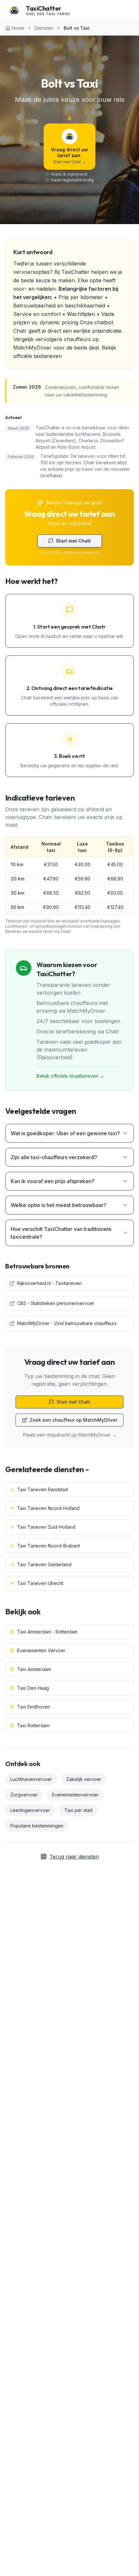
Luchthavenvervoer (31, 1779)
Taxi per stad (78, 1810)
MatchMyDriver (32, 348)
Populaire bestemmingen (37, 1826)
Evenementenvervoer (75, 1795)
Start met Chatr (74, 541)
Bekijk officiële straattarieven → (70, 1076)
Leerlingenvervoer (30, 1810)
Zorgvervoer (24, 1795)
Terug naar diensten (74, 1857)
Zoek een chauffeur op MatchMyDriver (74, 1420)
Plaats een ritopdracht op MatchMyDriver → (70, 1435)
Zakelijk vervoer (84, 1779)
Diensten (44, 28)
